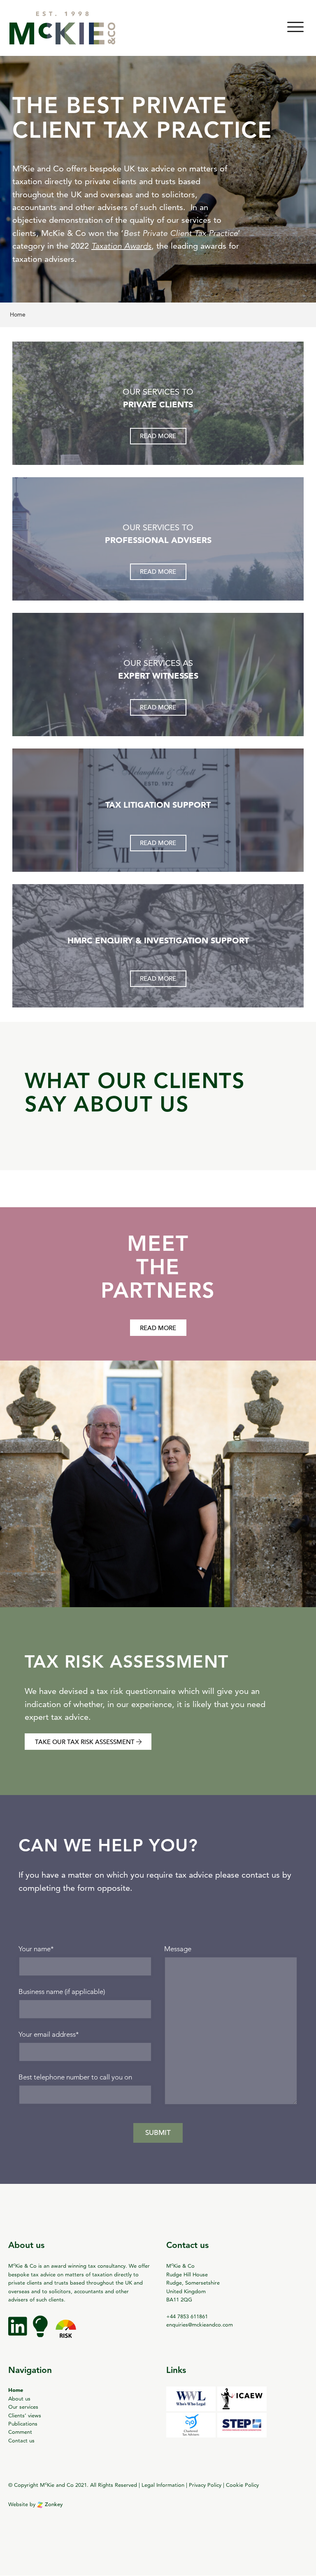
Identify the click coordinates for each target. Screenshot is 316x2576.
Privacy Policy (205, 2485)
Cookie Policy (242, 2485)
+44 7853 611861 (187, 2316)
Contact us (21, 2440)
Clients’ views (25, 2415)
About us (19, 2398)
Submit (158, 2133)
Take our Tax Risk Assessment (86, 1742)
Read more (158, 436)
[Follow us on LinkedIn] (19, 2333)
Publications (23, 2424)
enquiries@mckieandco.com (200, 2324)
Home (16, 2390)
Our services (23, 2407)
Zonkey (53, 2504)
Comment (20, 2432)
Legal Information (163, 2485)
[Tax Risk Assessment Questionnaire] (66, 2333)
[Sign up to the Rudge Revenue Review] (41, 2333)
